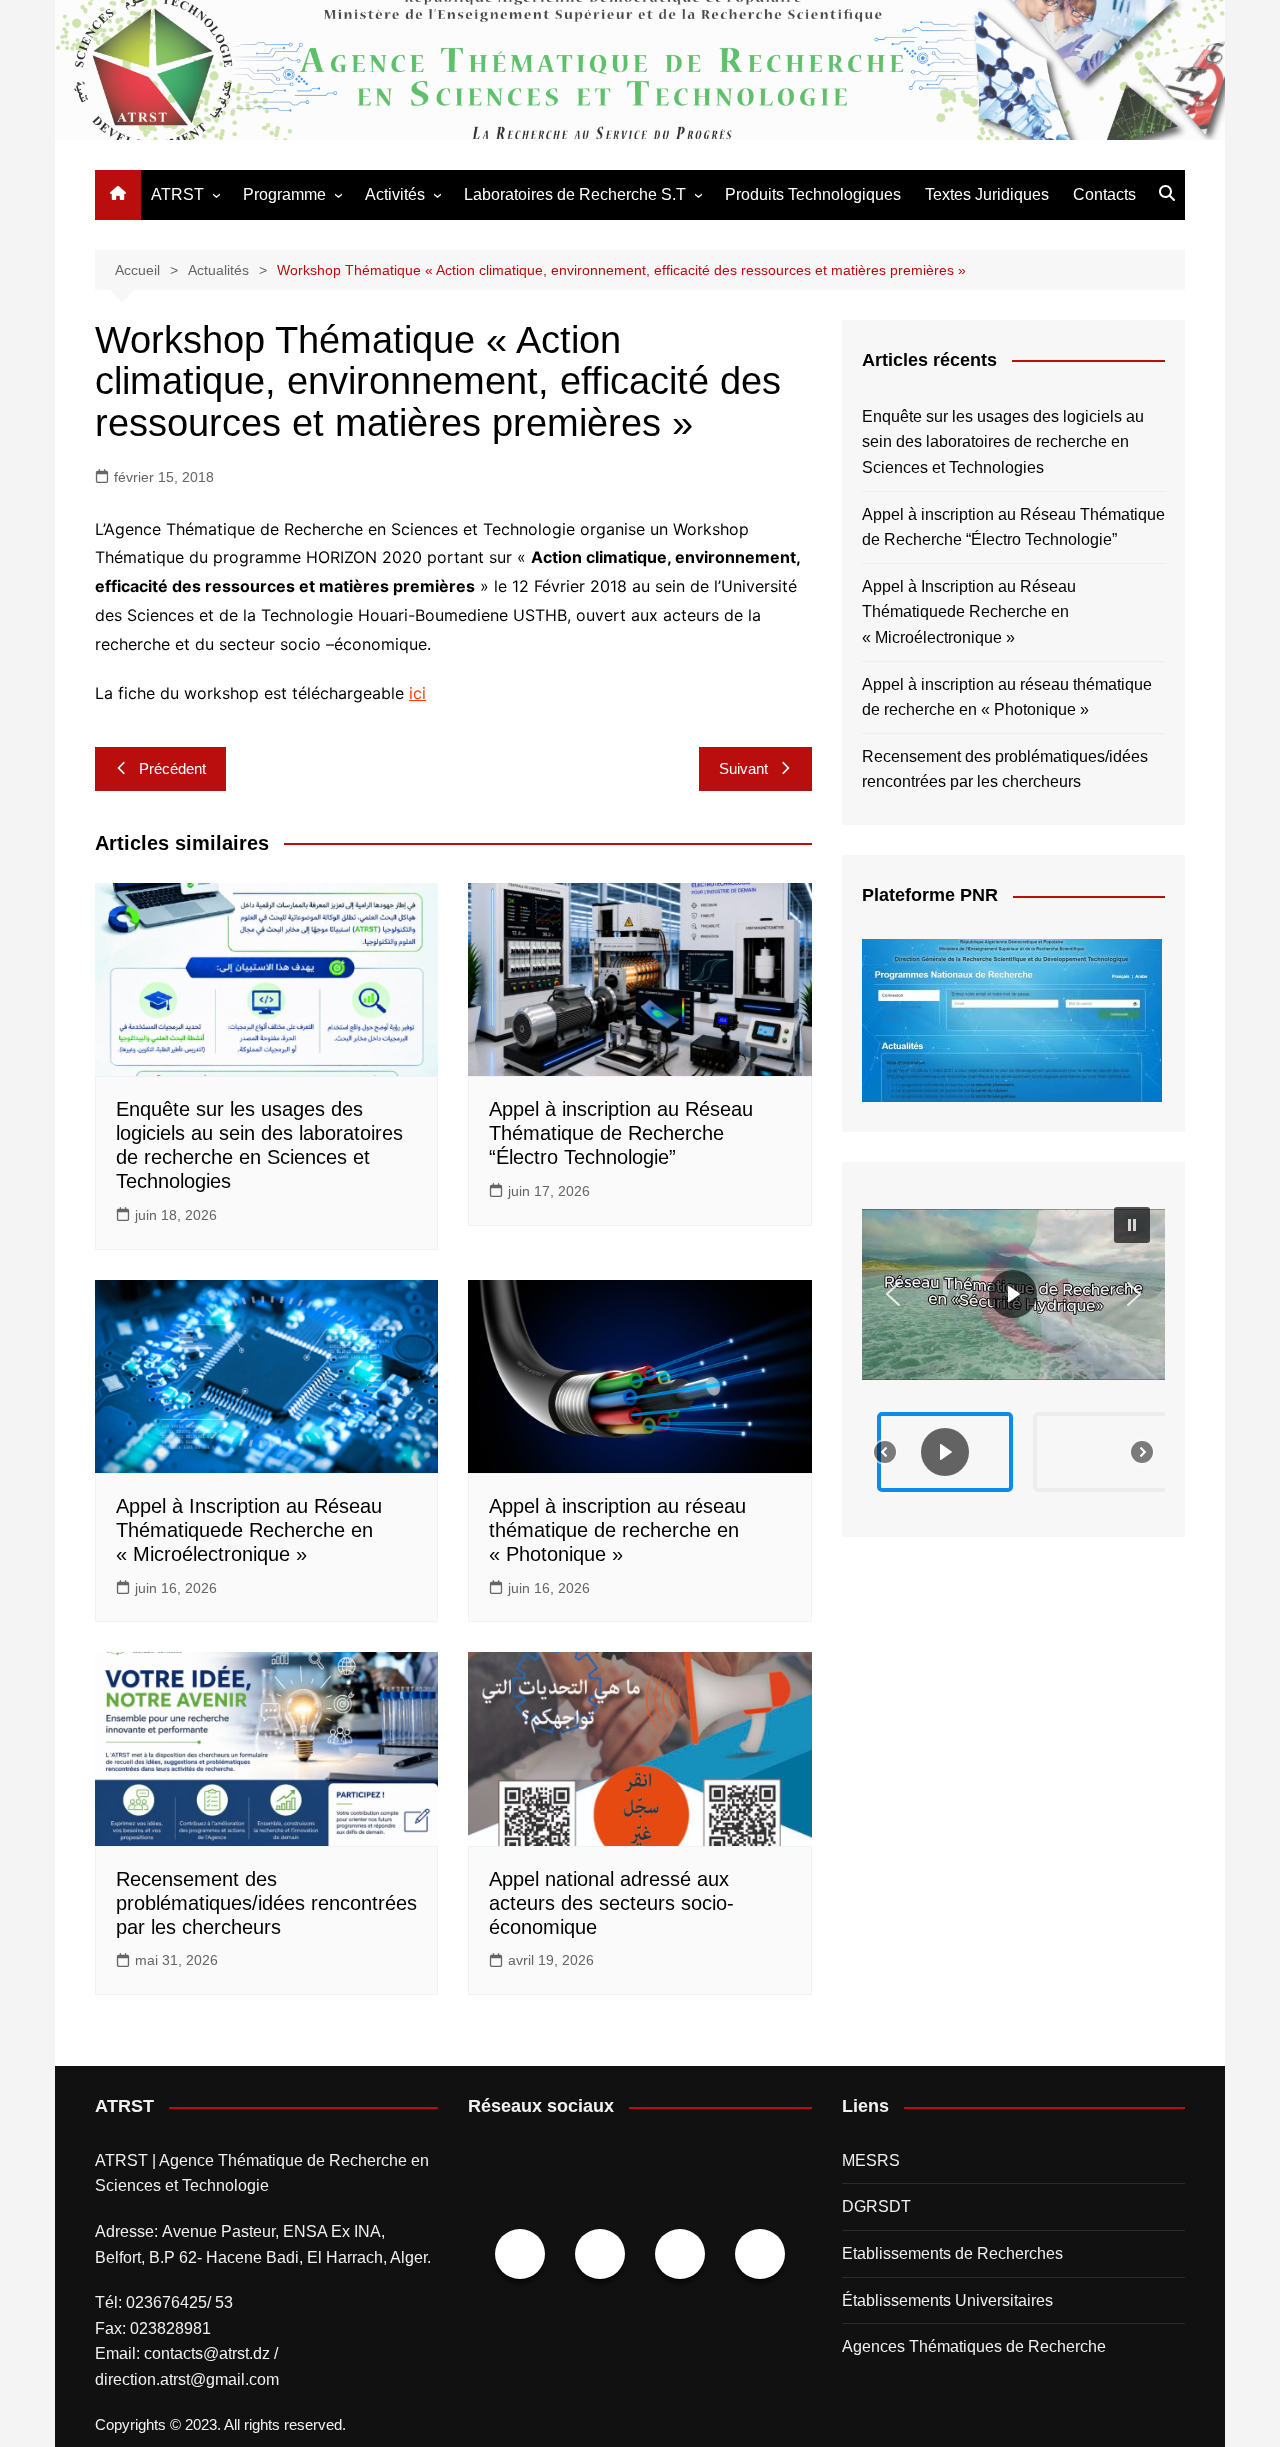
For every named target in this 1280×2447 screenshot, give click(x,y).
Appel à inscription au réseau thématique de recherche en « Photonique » (617, 1530)
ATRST (177, 194)
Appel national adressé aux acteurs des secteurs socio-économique (611, 1903)
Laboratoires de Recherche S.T (575, 194)
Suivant (743, 768)
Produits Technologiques (813, 194)
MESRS (871, 2160)
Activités (395, 194)
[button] (1013, 1294)
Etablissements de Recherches (952, 2253)
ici (417, 693)
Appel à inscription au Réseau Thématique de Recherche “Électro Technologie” (621, 1133)
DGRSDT (876, 2206)
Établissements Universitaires (947, 2300)
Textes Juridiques (987, 194)
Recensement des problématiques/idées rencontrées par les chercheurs (266, 1903)
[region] (1013, 1349)
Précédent (172, 768)
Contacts (1104, 194)
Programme (284, 194)
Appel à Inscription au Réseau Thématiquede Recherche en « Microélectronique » (249, 1530)
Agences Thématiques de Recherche (974, 2346)
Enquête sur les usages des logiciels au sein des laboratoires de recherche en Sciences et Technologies (1003, 442)
